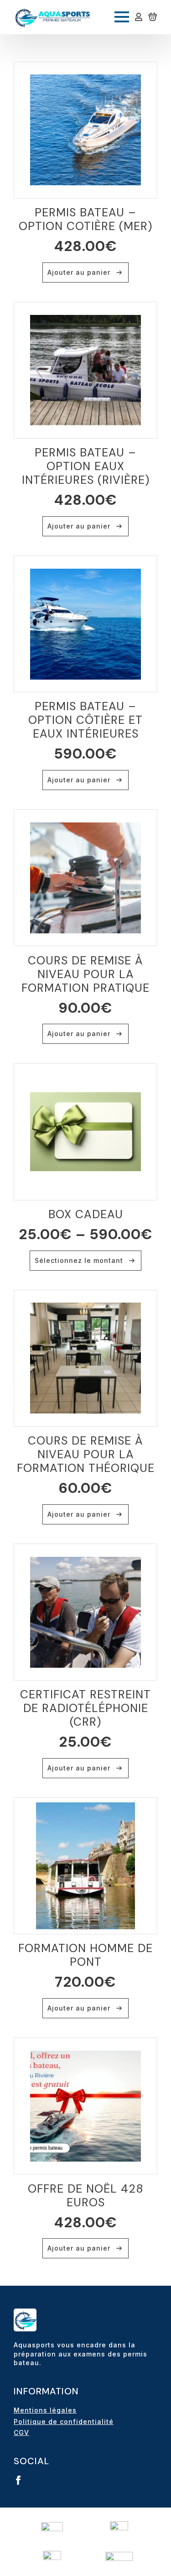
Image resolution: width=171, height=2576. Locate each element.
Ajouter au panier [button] (79, 272)
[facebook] (18, 2480)
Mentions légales (45, 2410)
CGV (21, 2432)
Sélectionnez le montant (79, 1260)
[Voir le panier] (153, 17)
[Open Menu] (122, 17)
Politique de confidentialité (64, 2422)
